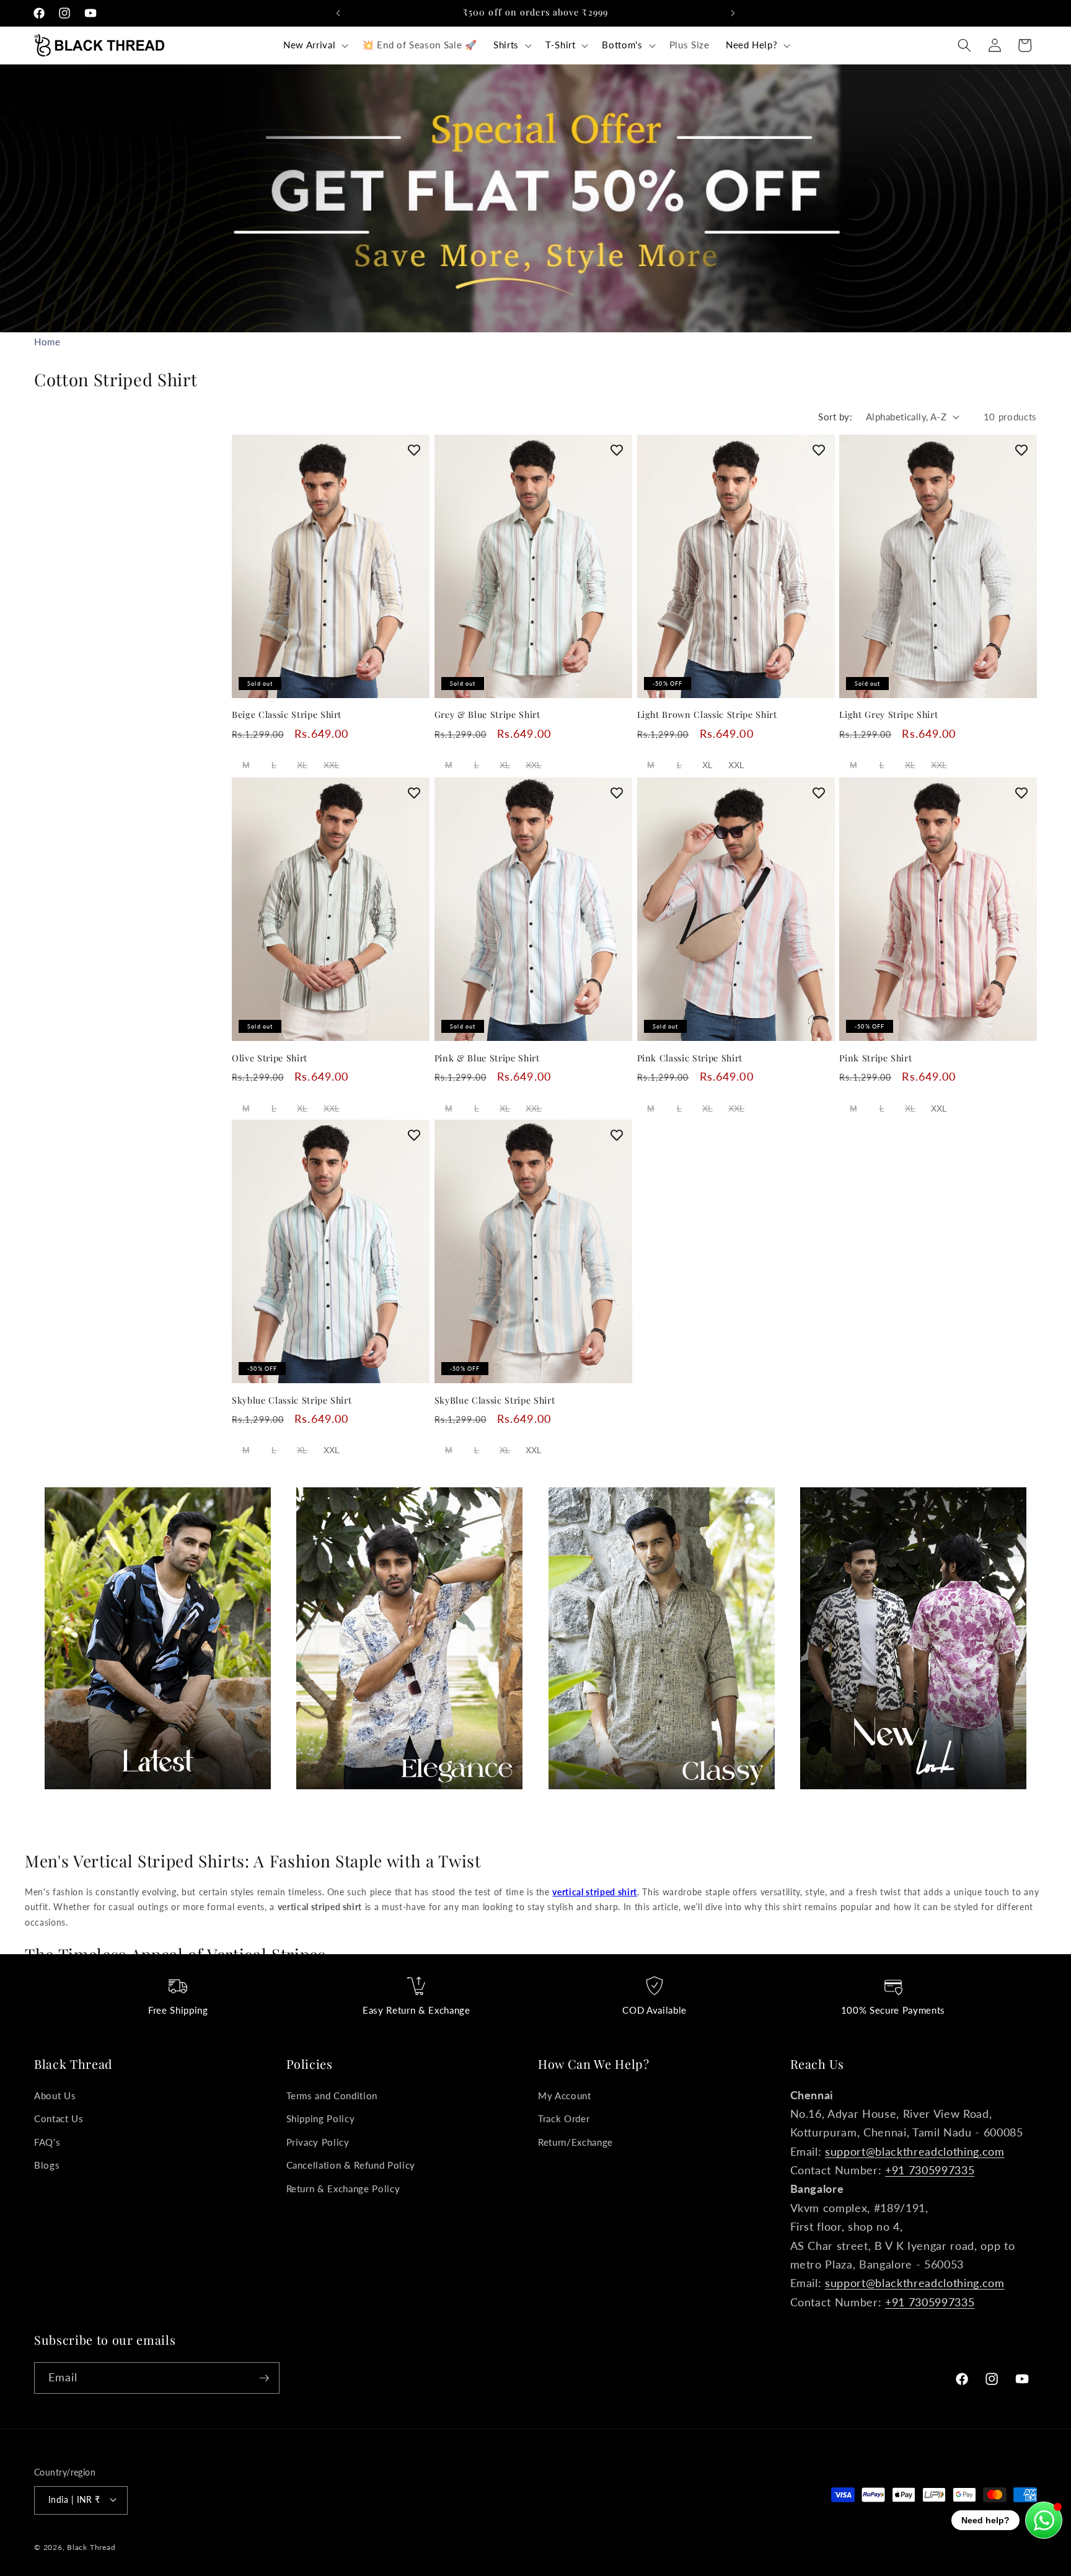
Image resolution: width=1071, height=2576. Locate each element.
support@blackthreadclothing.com (915, 2152)
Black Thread (91, 2547)
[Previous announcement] (338, 13)
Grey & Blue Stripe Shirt (487, 715)
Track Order (564, 2118)
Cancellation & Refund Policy (351, 2166)
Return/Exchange (575, 2142)
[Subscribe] (264, 2378)
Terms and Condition (332, 2096)
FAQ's (47, 2142)
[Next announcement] (733, 13)
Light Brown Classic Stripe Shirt (707, 715)
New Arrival (309, 45)
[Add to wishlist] (414, 450)
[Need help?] (1044, 2520)
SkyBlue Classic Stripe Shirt (495, 1401)
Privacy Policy (318, 2142)
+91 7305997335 (930, 2170)
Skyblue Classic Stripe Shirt (292, 1401)
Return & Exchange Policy (343, 2189)
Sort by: (835, 417)
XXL (332, 765)
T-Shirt (561, 45)
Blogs (47, 2166)
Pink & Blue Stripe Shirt (487, 1058)
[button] (315, 45)
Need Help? (752, 45)
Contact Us (59, 2118)
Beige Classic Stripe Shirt (287, 715)
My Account (565, 2096)
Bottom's (622, 45)
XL (302, 765)
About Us (55, 2096)
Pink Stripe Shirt (875, 1058)
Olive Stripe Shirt (270, 1058)
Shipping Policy (321, 2118)
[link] (158, 1638)
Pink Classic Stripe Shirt (690, 1058)
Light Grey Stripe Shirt (888, 715)
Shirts (506, 45)
